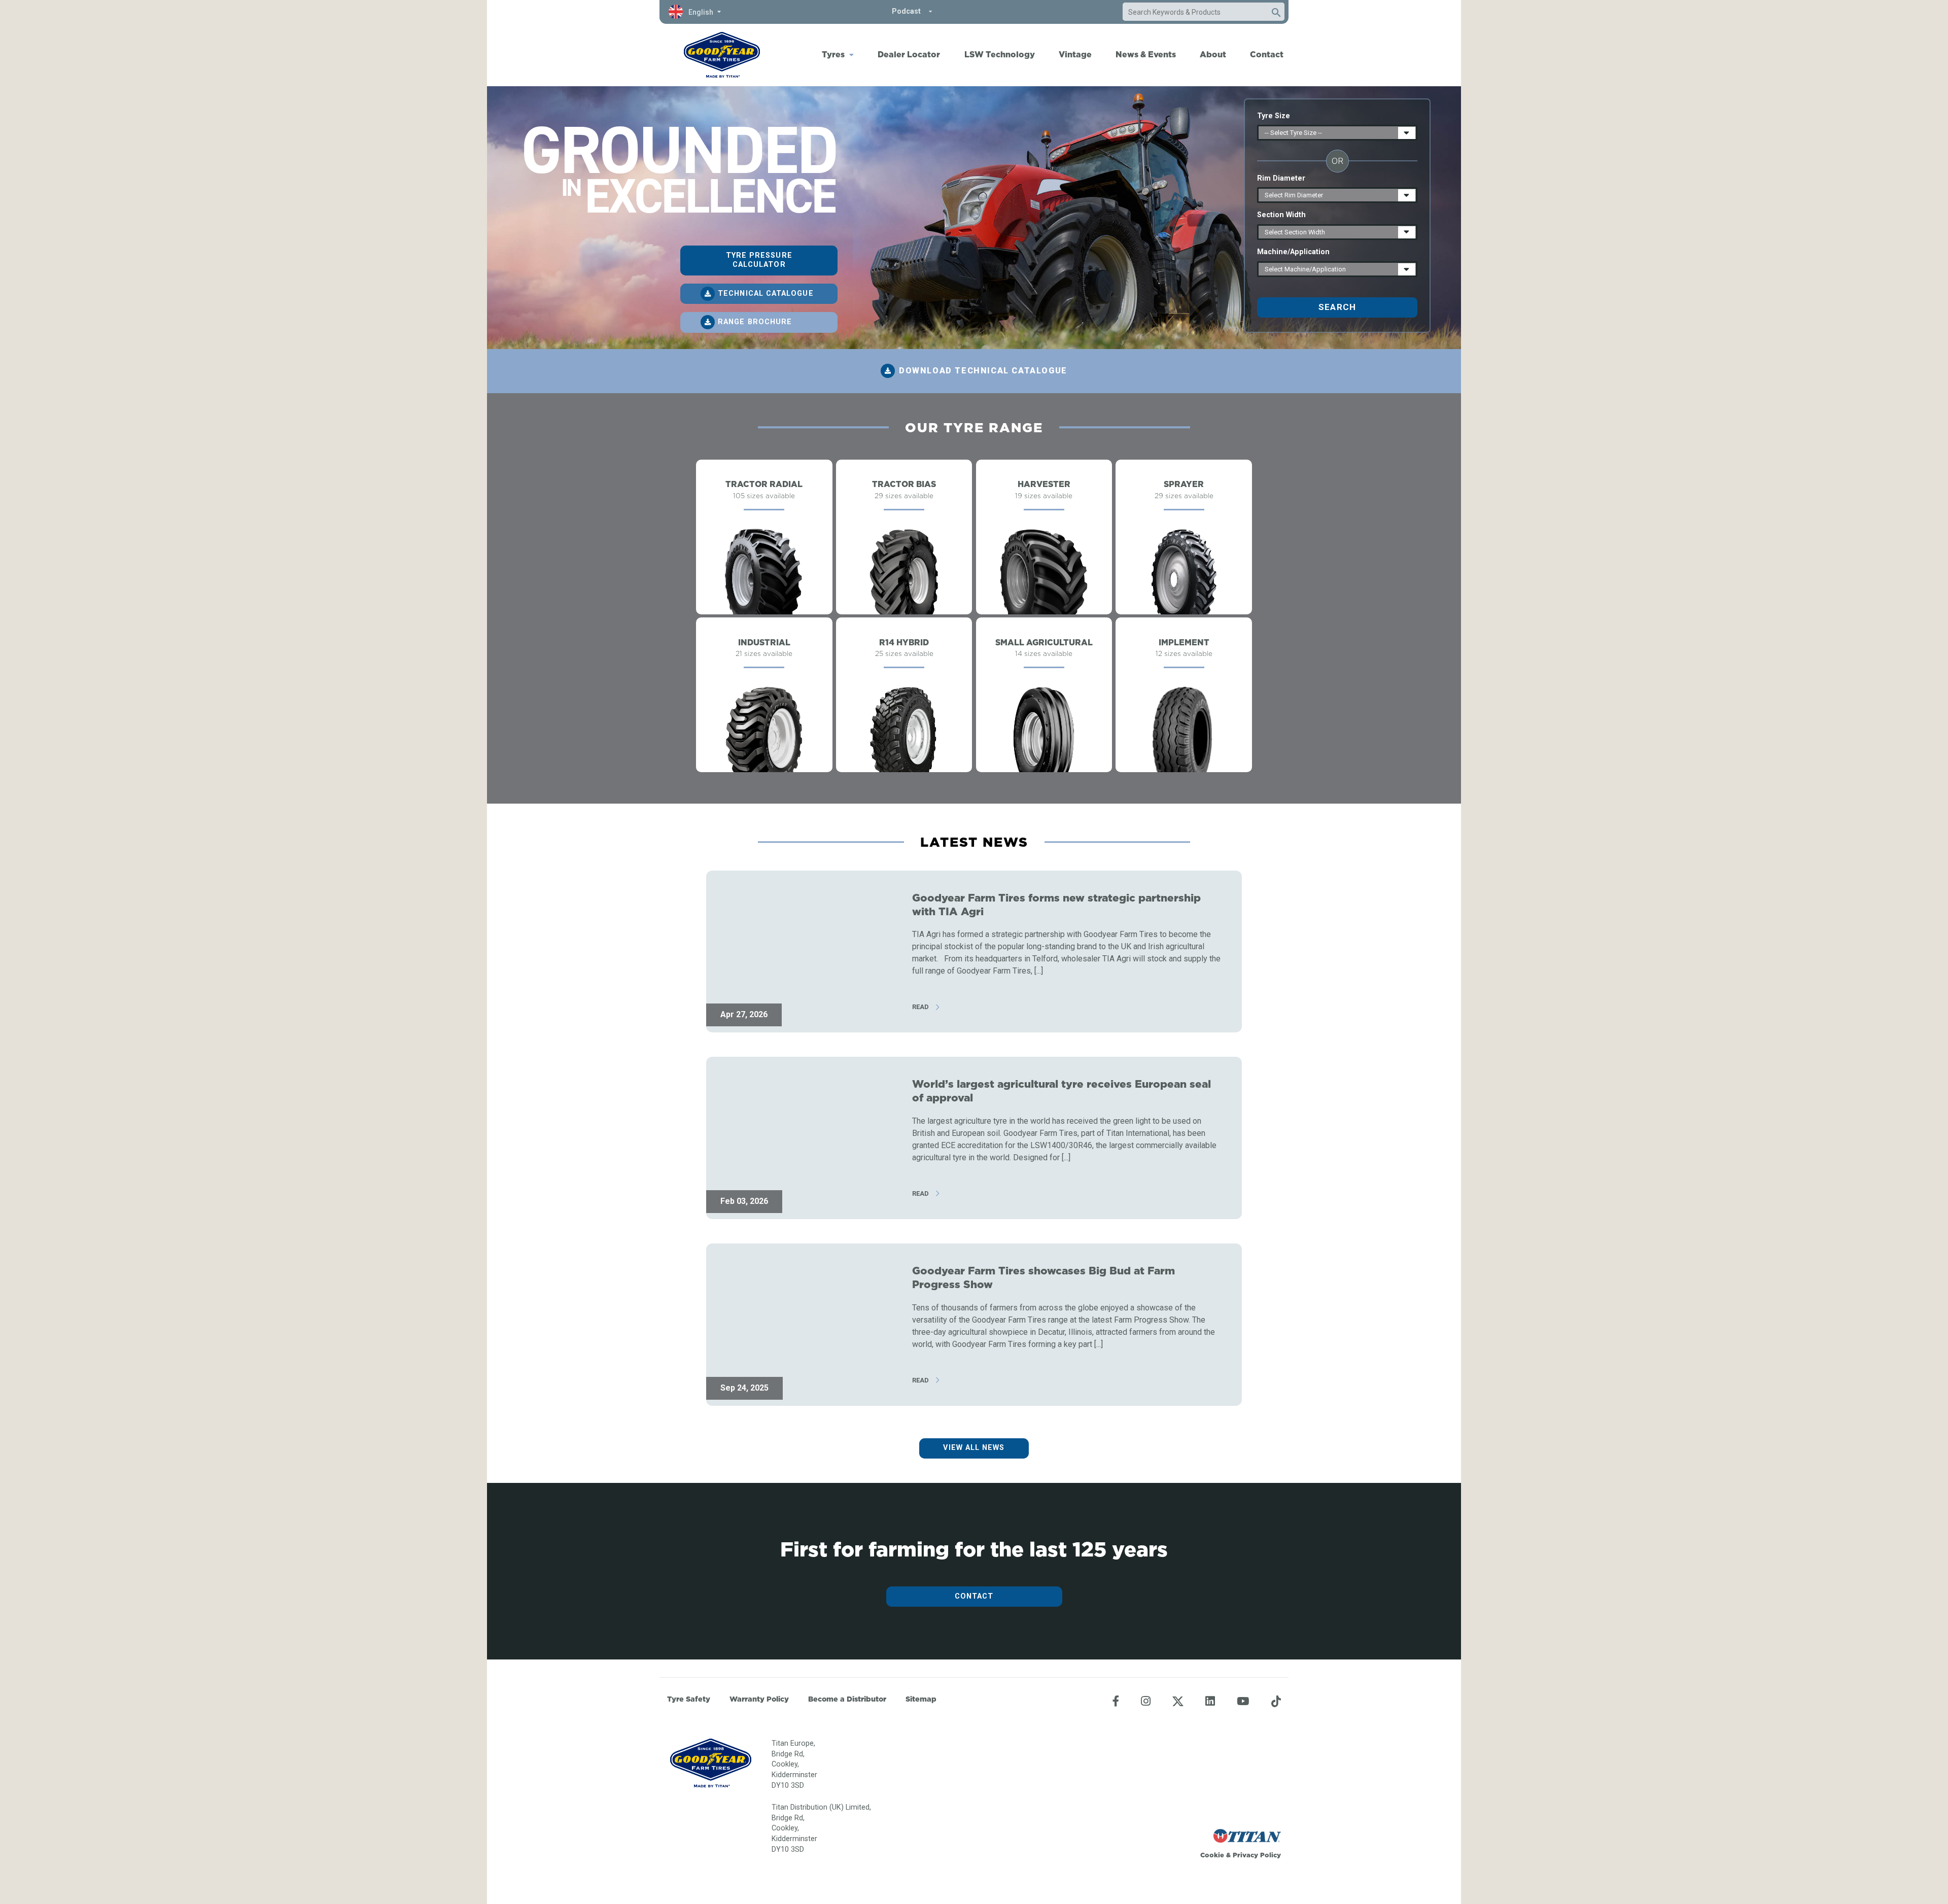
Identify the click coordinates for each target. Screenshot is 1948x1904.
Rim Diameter (1281, 178)
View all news (974, 1448)
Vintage (1075, 54)
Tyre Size (1274, 116)
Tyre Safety (689, 1699)
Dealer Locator (909, 54)
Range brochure (755, 322)
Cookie (1212, 1855)
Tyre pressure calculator (759, 260)
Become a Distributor (847, 1699)
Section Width (1281, 215)
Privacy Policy (1257, 1855)
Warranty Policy (759, 1699)
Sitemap (921, 1699)
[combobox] (1194, 12)
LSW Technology (1000, 54)
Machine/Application (1293, 252)
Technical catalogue (766, 293)
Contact (1267, 54)
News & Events (1146, 54)
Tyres (833, 54)
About (1213, 54)
